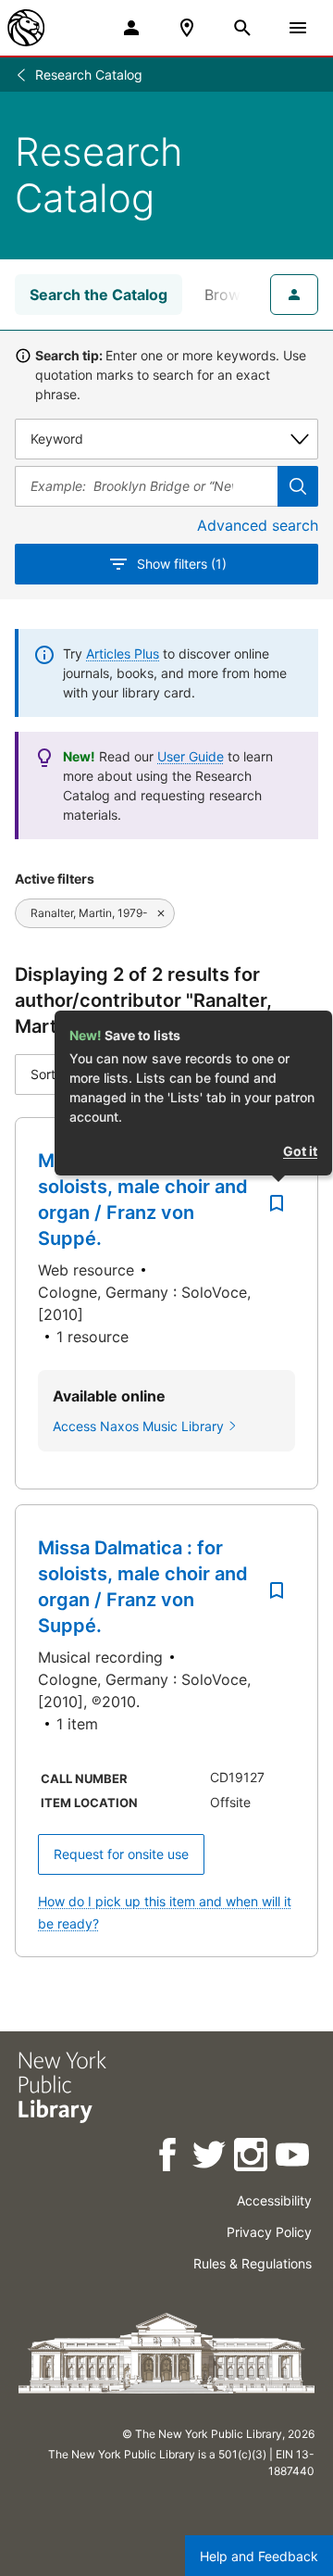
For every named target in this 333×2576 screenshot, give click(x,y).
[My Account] (131, 28)
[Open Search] (242, 28)
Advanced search (258, 525)
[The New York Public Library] (26, 28)
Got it (300, 1151)
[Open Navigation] (298, 28)
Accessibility (274, 2200)
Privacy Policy (269, 2232)
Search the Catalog (99, 295)
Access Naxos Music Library (138, 1426)
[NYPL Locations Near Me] (187, 28)
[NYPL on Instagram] (252, 2158)
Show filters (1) (182, 564)
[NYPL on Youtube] (294, 2158)
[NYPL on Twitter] (210, 2158)
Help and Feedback (259, 2556)
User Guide (191, 756)
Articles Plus (123, 653)
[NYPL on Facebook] (169, 2158)
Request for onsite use (121, 1854)
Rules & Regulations (253, 2263)
